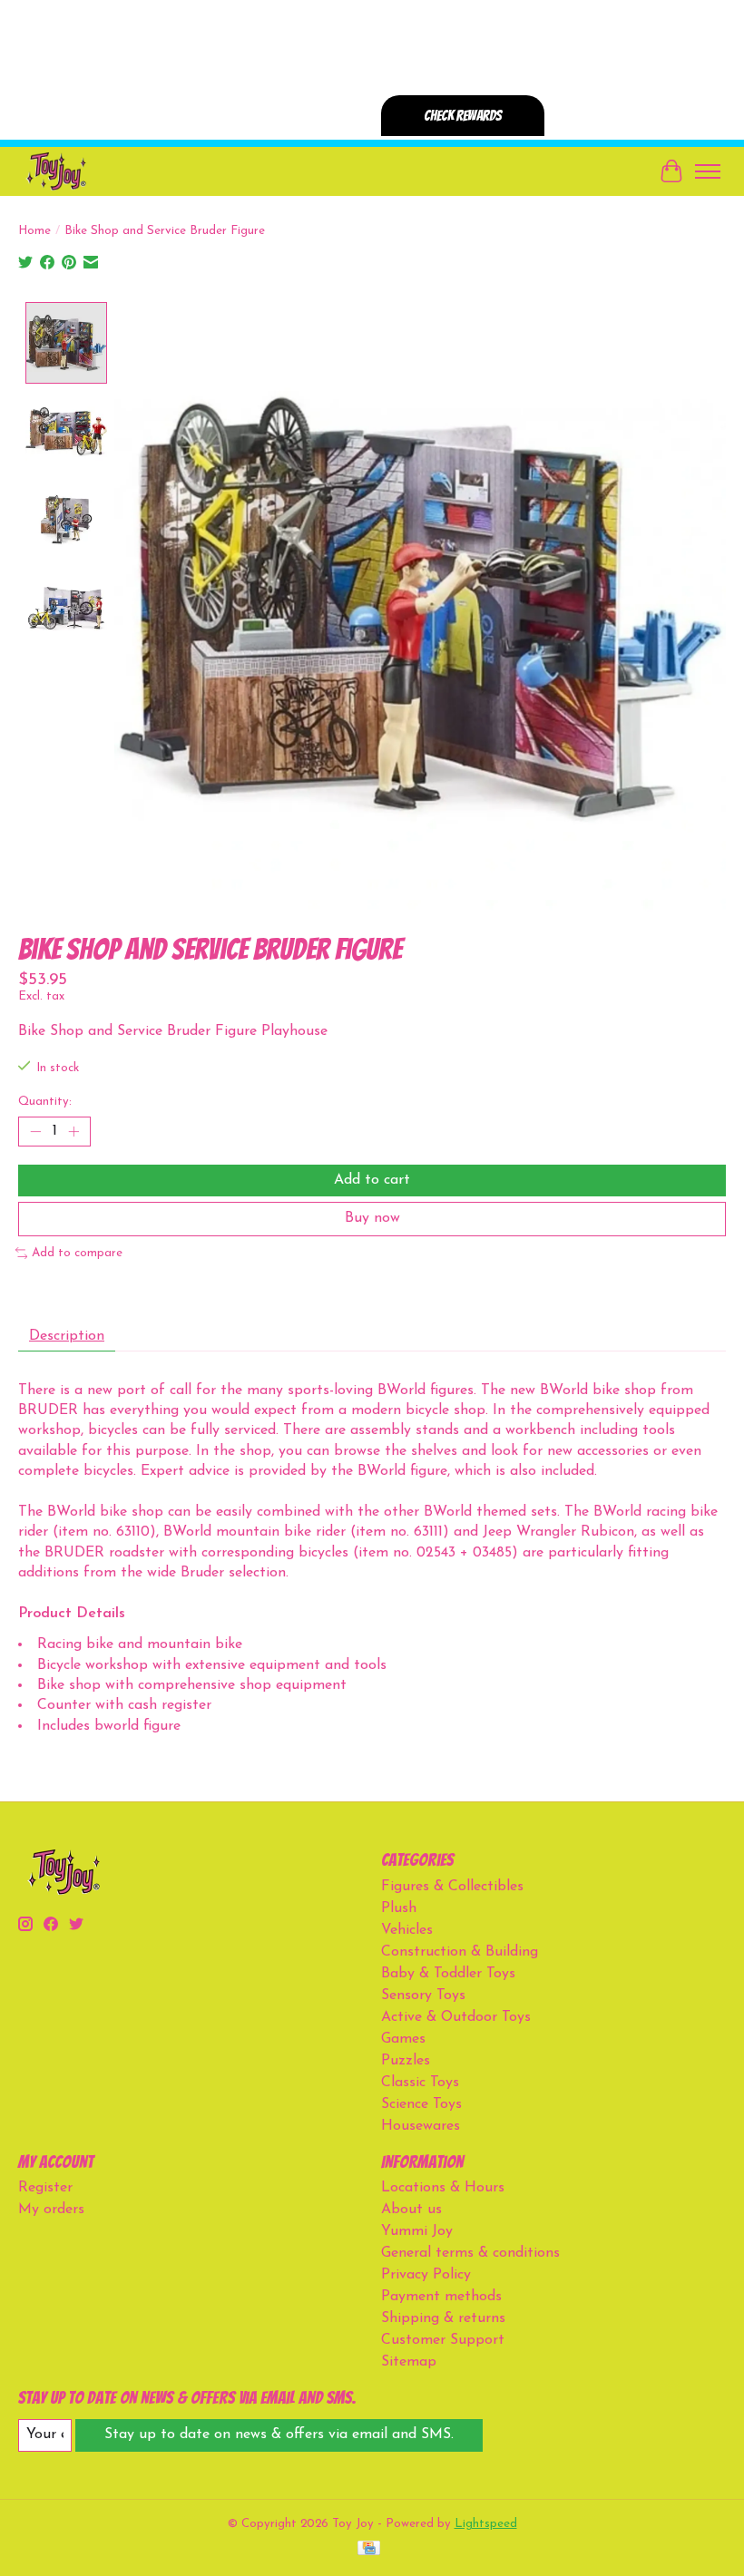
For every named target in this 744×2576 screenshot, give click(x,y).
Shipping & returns (443, 2318)
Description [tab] (67, 1336)
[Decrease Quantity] (35, 1132)
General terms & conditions (470, 2253)
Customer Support (443, 2340)
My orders (51, 2210)
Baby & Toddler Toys (448, 1974)
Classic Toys (420, 2083)
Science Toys (421, 2104)
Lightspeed (486, 2524)
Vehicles (407, 1930)
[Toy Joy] (56, 171)
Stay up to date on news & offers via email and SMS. (279, 2435)
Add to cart (372, 1180)
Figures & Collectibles (452, 1887)
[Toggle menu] (708, 171)
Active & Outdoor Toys (456, 2017)
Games (403, 2039)
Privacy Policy (426, 2275)
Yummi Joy (417, 2231)
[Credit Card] (369, 2549)
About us (411, 2210)
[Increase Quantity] (73, 1132)
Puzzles (406, 2061)
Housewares (421, 2126)
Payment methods (441, 2297)
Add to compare (77, 1253)
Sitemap (409, 2362)
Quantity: (45, 1102)
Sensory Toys (423, 1995)
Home (34, 231)
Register (45, 2188)
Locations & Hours (443, 2188)
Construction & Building (460, 1952)
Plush (399, 1908)
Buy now (372, 1218)
